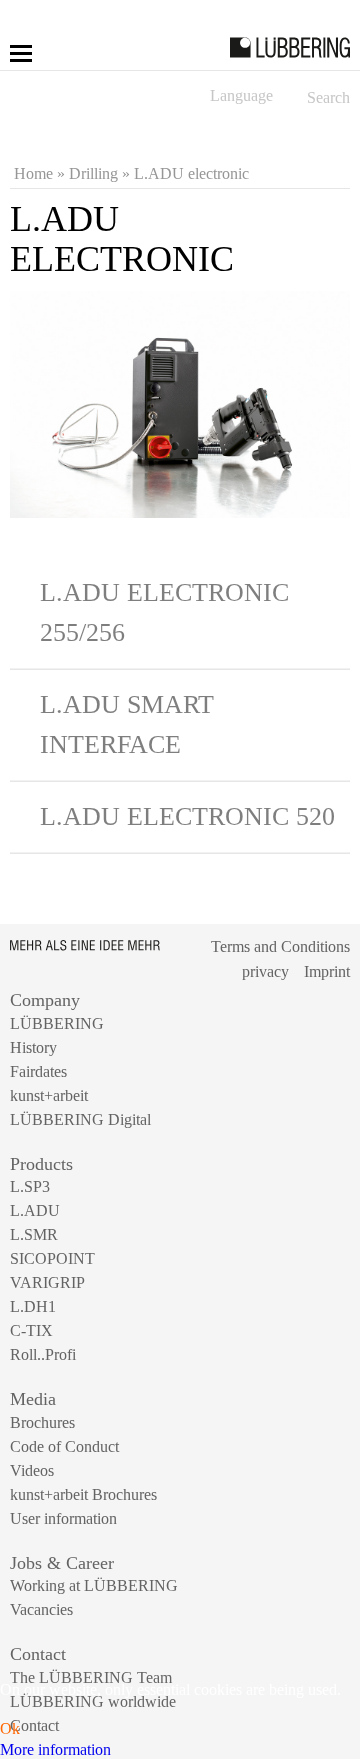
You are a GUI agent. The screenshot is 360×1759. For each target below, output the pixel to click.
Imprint (327, 971)
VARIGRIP (47, 1282)
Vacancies (41, 1609)
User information (63, 1518)
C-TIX (31, 1330)
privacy (265, 971)
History (33, 1047)
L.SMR (34, 1234)
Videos (32, 1470)
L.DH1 (33, 1306)
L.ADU (35, 1210)
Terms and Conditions (280, 946)
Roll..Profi (43, 1354)
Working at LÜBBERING (94, 1585)
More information (55, 1749)
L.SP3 (30, 1186)
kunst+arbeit (49, 1095)
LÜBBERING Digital (80, 1119)
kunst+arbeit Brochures (83, 1494)
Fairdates (38, 1071)
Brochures (42, 1422)
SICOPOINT (52, 1258)
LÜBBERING (57, 1023)
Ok (10, 1728)
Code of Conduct (64, 1446)
